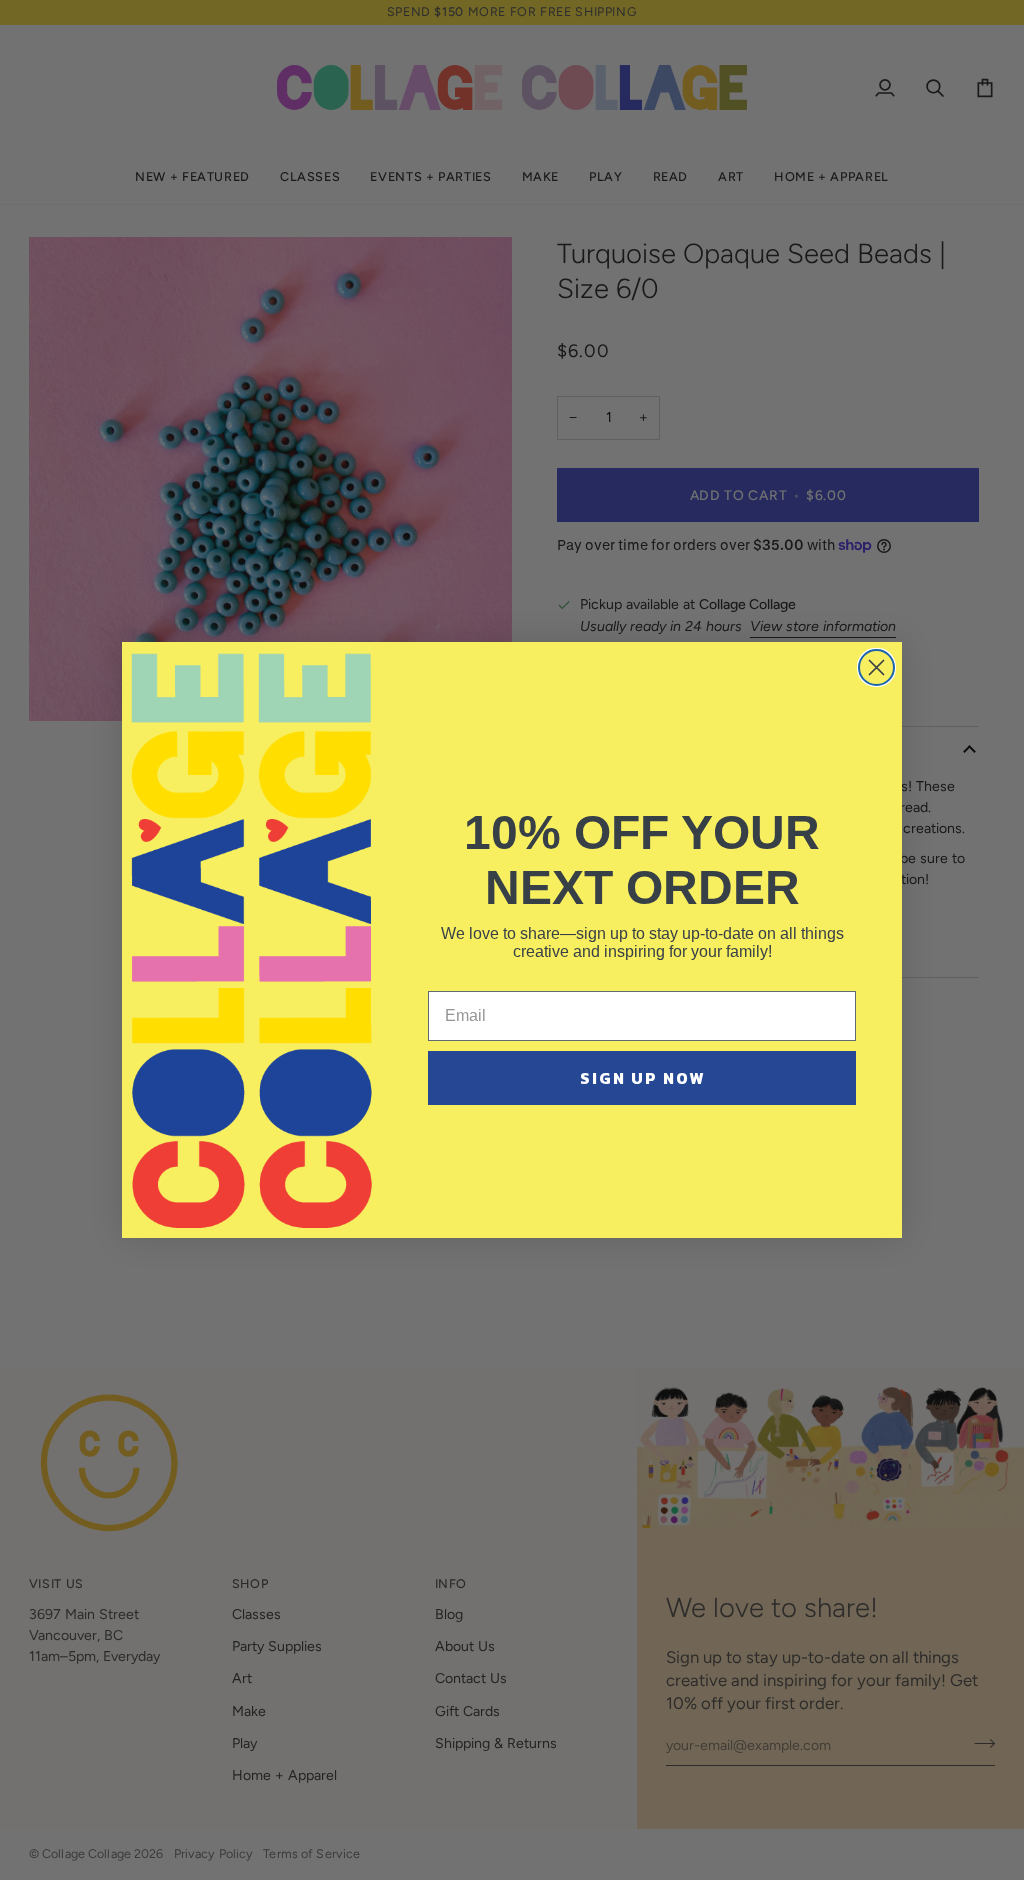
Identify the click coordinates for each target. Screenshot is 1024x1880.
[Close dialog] (876, 667)
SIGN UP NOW (642, 1078)
